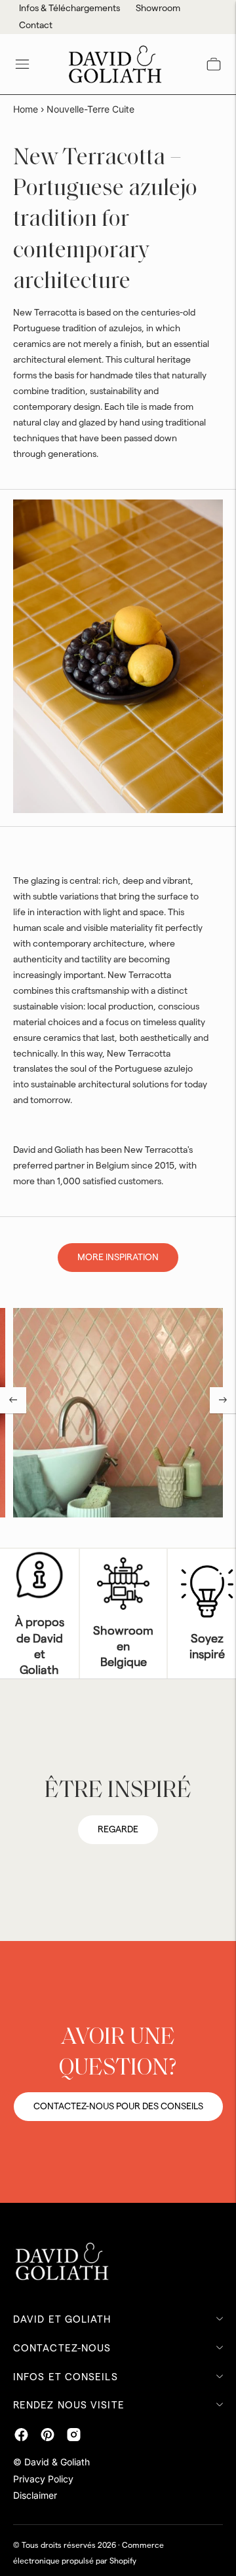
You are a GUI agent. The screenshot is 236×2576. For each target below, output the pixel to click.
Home (26, 109)
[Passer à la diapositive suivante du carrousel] (223, 1400)
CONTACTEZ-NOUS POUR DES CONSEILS (118, 2107)
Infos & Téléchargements (69, 9)
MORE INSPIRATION (118, 1258)
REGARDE (118, 1830)
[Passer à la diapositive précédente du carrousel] (13, 1400)
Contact (36, 26)
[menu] (22, 64)
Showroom (158, 9)
